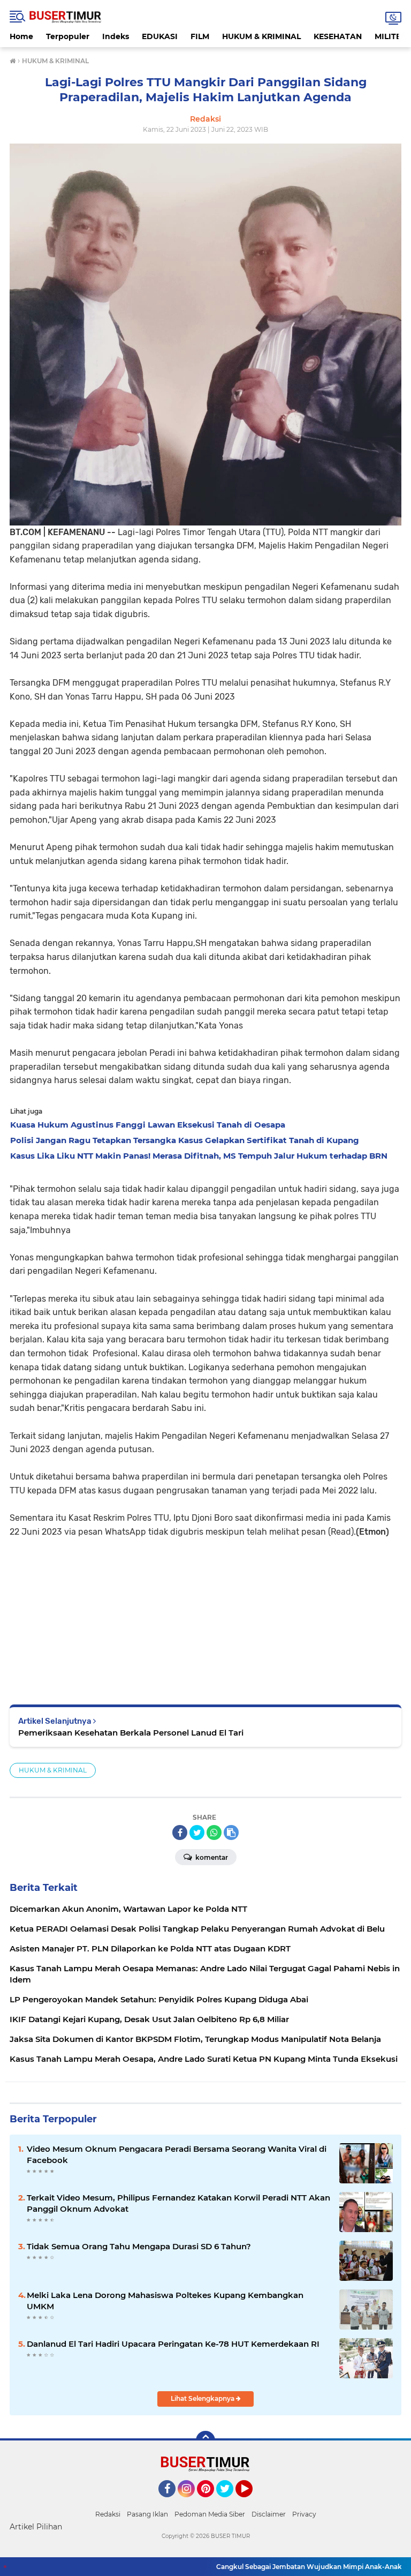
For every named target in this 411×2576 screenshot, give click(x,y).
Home (21, 36)
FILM (200, 36)
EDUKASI (160, 36)
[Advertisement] (205, 1613)
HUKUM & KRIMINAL (261, 36)
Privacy (304, 2514)
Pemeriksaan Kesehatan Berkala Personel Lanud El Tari (131, 1733)
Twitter (230, 2502)
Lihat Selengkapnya (203, 2398)
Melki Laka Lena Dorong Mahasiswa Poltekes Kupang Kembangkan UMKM (165, 2301)
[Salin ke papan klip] (231, 1833)
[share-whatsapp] (214, 1833)
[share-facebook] (180, 1833)
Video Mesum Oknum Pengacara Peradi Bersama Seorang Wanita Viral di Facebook (177, 2154)
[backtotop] (205, 2440)
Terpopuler (68, 36)
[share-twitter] (197, 1833)
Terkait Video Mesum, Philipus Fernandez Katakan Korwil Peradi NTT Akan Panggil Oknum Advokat (178, 2203)
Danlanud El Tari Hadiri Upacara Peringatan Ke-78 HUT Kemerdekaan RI (173, 2344)
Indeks (116, 36)
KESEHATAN (338, 36)
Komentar (211, 1857)
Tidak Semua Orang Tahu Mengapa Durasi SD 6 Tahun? (139, 2246)
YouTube (251, 2502)
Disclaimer (269, 2514)
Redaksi (108, 2514)
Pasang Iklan (147, 2514)
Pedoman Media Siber (210, 2514)
